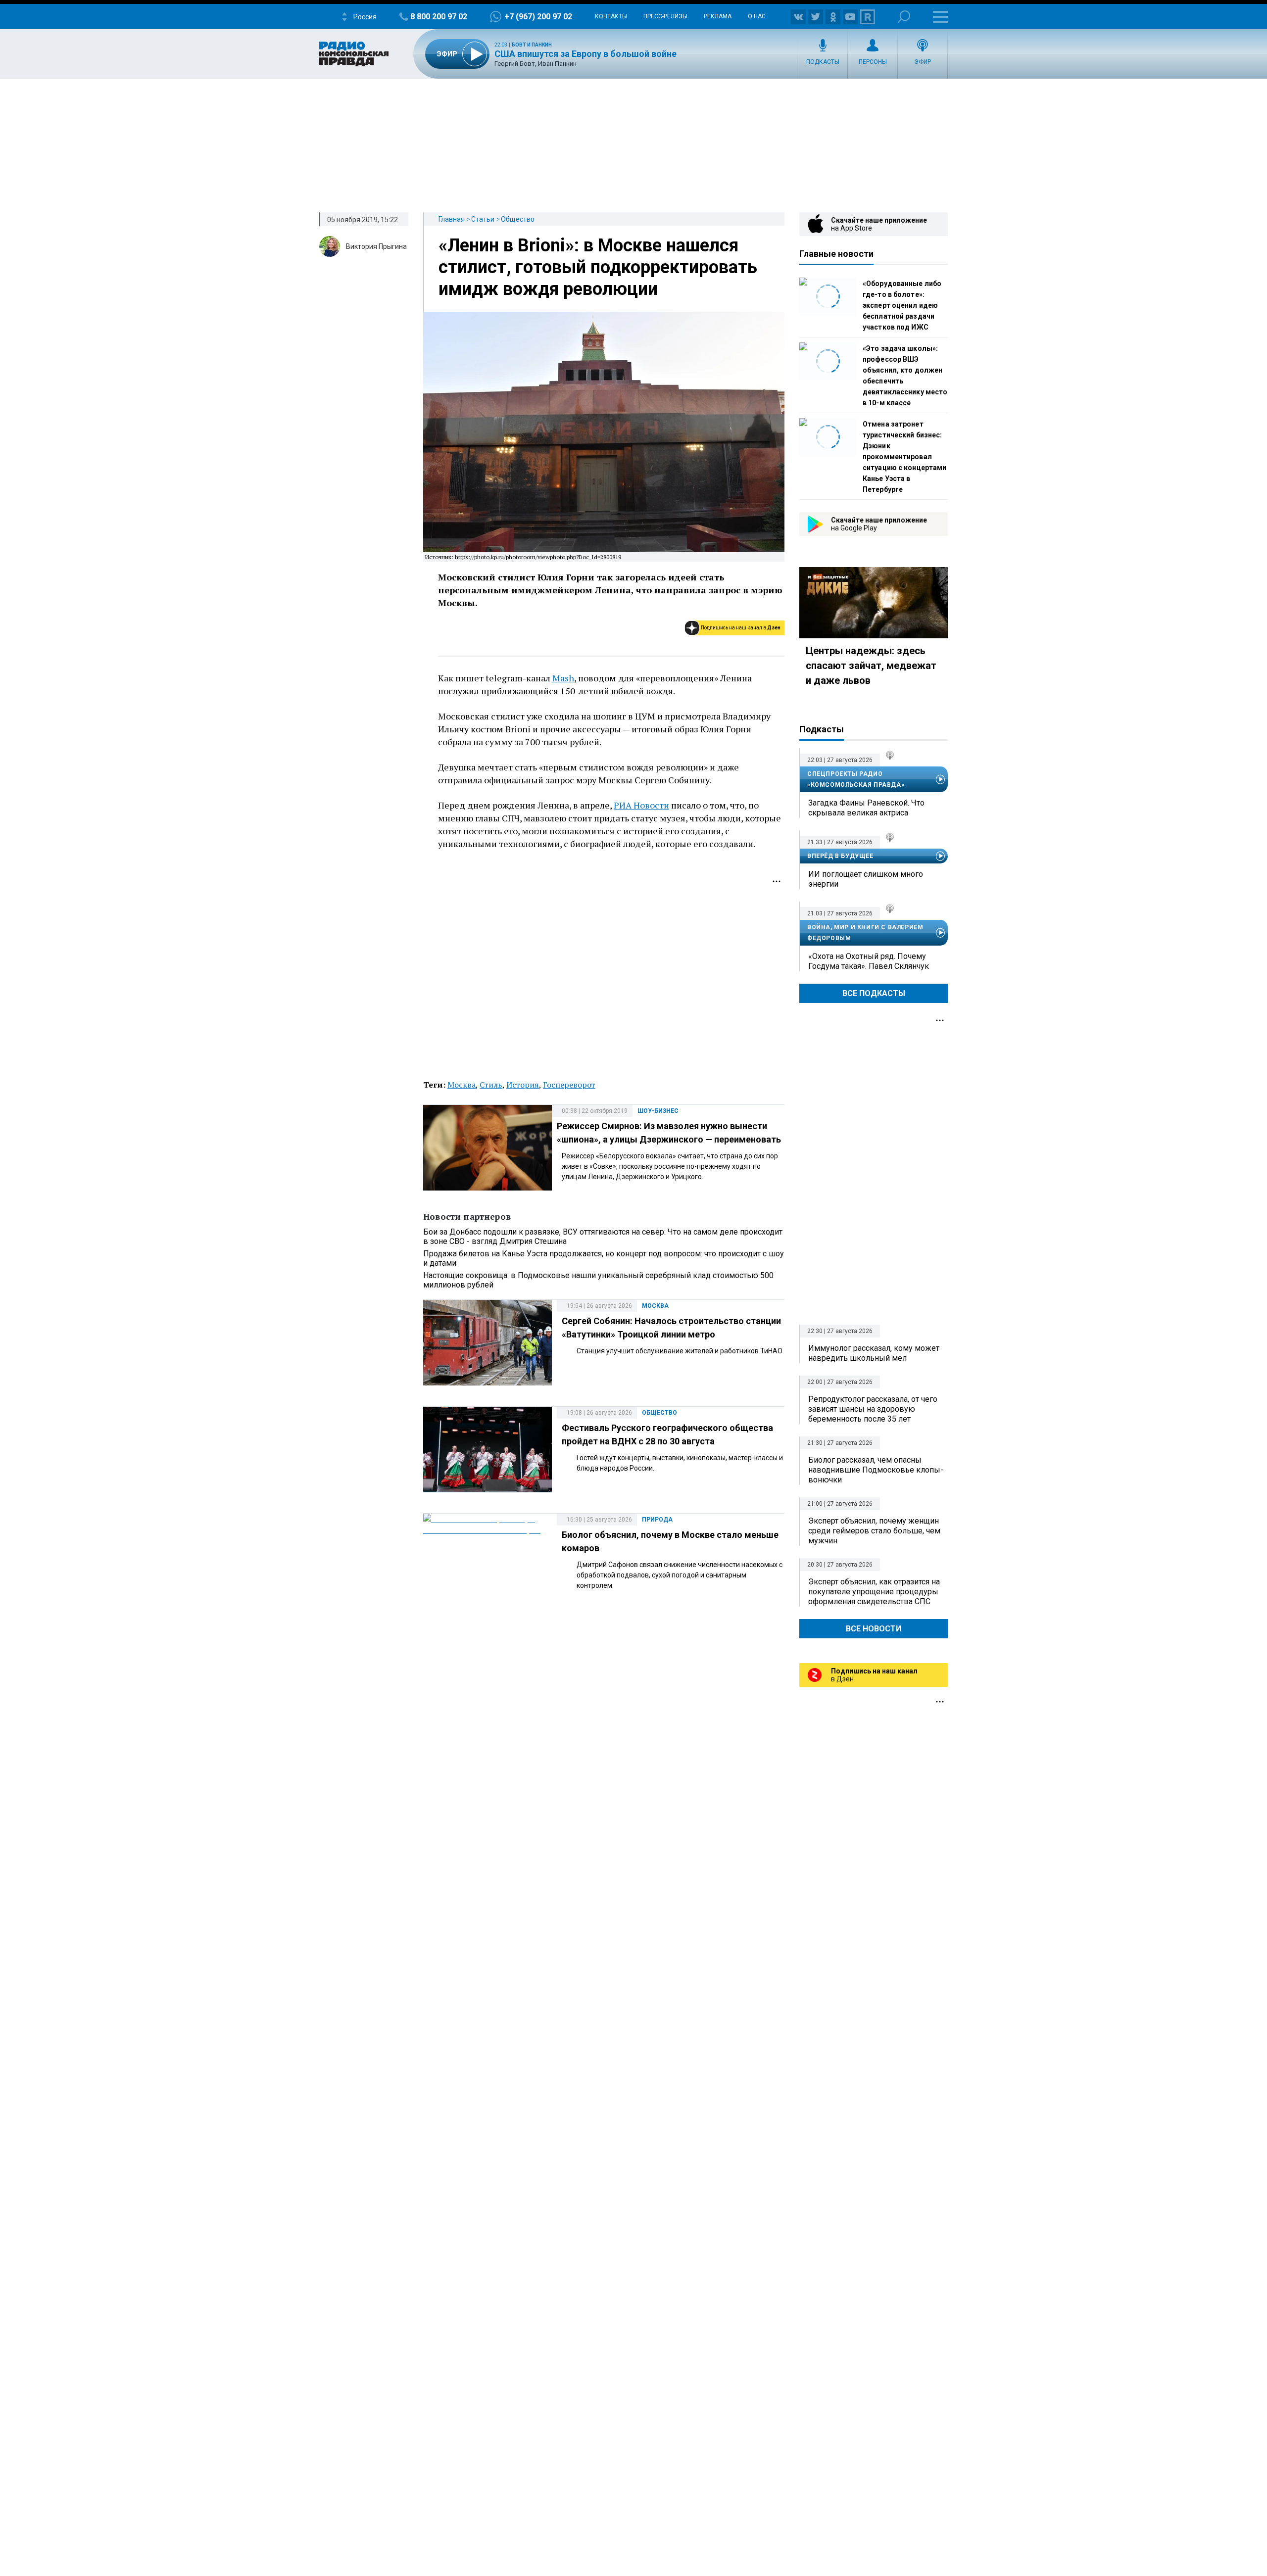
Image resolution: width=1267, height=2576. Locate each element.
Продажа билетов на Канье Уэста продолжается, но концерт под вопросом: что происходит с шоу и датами (604, 1258)
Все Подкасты (874, 993)
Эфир (923, 62)
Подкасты (823, 62)
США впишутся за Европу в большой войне (585, 54)
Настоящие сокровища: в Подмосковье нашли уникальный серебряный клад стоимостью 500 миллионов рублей (598, 1280)
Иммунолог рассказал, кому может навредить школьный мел (874, 1353)
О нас (757, 16)
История (523, 1085)
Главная (452, 219)
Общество (518, 219)
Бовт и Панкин (532, 45)
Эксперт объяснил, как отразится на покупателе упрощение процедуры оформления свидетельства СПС (874, 1592)
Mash (563, 678)
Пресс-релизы (665, 16)
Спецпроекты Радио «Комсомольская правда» (856, 779)
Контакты (611, 16)
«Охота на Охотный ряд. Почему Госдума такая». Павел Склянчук (869, 961)
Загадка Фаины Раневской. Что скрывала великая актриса (866, 808)
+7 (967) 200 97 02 (538, 17)
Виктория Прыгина (376, 246)
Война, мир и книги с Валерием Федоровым (865, 933)
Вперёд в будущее (840, 856)
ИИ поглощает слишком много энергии (866, 879)
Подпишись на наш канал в (741, 628)
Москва (462, 1085)
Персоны (873, 62)
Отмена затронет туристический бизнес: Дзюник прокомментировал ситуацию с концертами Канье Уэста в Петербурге (904, 457)
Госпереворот (569, 1085)
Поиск (904, 17)
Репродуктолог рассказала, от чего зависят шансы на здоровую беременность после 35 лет (873, 1409)
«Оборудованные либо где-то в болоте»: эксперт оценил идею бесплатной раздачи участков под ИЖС (902, 305)
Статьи (483, 219)
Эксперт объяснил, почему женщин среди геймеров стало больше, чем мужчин (874, 1531)
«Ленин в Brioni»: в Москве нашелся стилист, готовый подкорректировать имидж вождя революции (598, 267)
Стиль (491, 1085)
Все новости (874, 1629)
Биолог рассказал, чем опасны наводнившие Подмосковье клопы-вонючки (876, 1470)
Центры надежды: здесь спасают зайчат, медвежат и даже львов (871, 666)
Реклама (718, 16)
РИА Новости (641, 805)
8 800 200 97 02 (439, 17)
